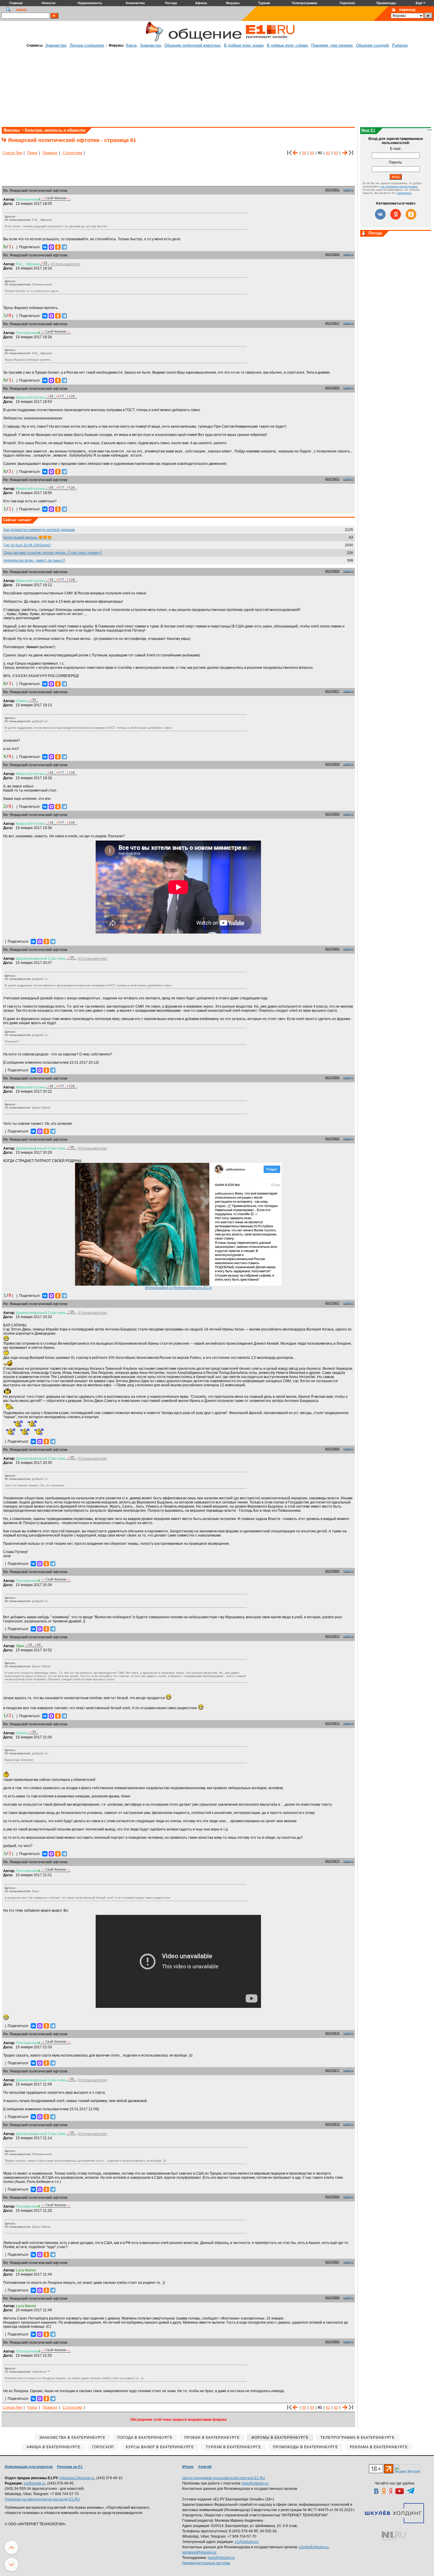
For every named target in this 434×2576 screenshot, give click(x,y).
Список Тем (12, 153)
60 (312, 153)
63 (336, 153)
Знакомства (56, 45)
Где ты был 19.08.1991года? (27, 545)
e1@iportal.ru (35, 2483)
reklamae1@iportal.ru (77, 2478)
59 (304, 153)
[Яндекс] (396, 214)
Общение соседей (372, 45)
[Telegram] (64, 247)
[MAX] (51, 247)
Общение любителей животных (192, 45)
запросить (404, 193)
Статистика (72, 153)
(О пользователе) (66, 264)
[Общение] (153, 40)
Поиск (32, 153)
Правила (50, 153)
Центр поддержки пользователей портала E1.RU (224, 2478)
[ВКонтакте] (45, 247)
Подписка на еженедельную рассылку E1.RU (42, 2499)
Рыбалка (400, 45)
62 (328, 153)
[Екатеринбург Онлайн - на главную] (270, 40)
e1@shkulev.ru (247, 2542)
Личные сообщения (87, 45)
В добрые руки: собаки (287, 45)
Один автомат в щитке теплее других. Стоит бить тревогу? (53, 553)
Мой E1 (368, 130)
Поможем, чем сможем (332, 45)
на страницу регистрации (399, 186)
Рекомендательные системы (206, 2563)
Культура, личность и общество (55, 130)
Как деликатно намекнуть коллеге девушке (39, 530)
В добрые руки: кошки (244, 45)
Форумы (12, 130)
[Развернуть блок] (364, 234)
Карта (131, 45)
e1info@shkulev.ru (314, 2547)
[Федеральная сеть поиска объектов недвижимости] (394, 2536)
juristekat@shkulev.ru (199, 2552)
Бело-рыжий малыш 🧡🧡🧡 (28, 537)
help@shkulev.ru (255, 2483)
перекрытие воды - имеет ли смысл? (34, 560)
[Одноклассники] (58, 247)
